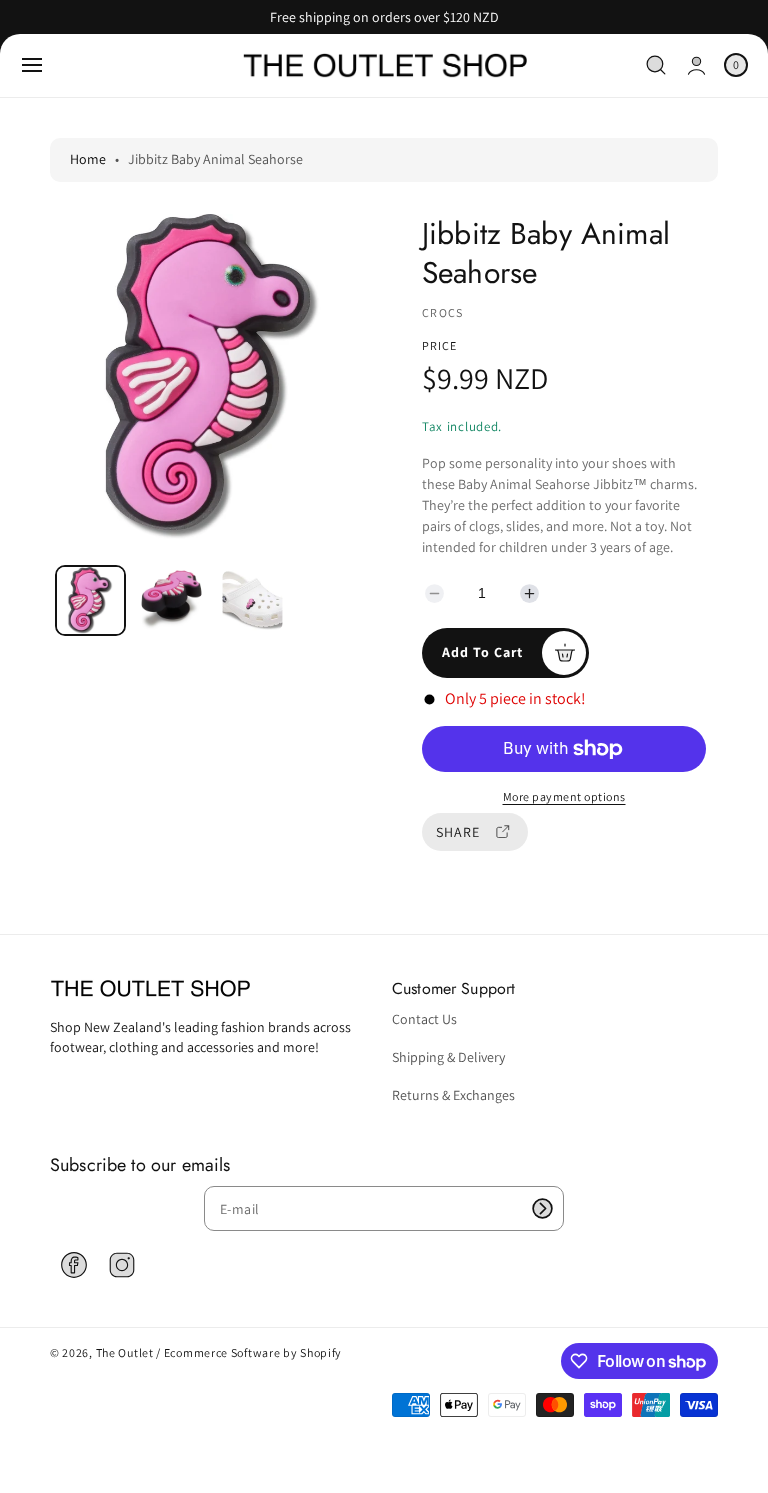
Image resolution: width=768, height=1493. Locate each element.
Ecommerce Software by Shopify (253, 1352)
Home (88, 159)
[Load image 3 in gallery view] (253, 600)
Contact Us (424, 1019)
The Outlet (125, 1352)
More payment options (564, 796)
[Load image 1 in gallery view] (90, 600)
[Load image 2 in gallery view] (172, 600)
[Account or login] (696, 65)
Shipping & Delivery (448, 1057)
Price (439, 345)
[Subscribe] (542, 1208)
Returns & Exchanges (453, 1095)
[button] (32, 65)
